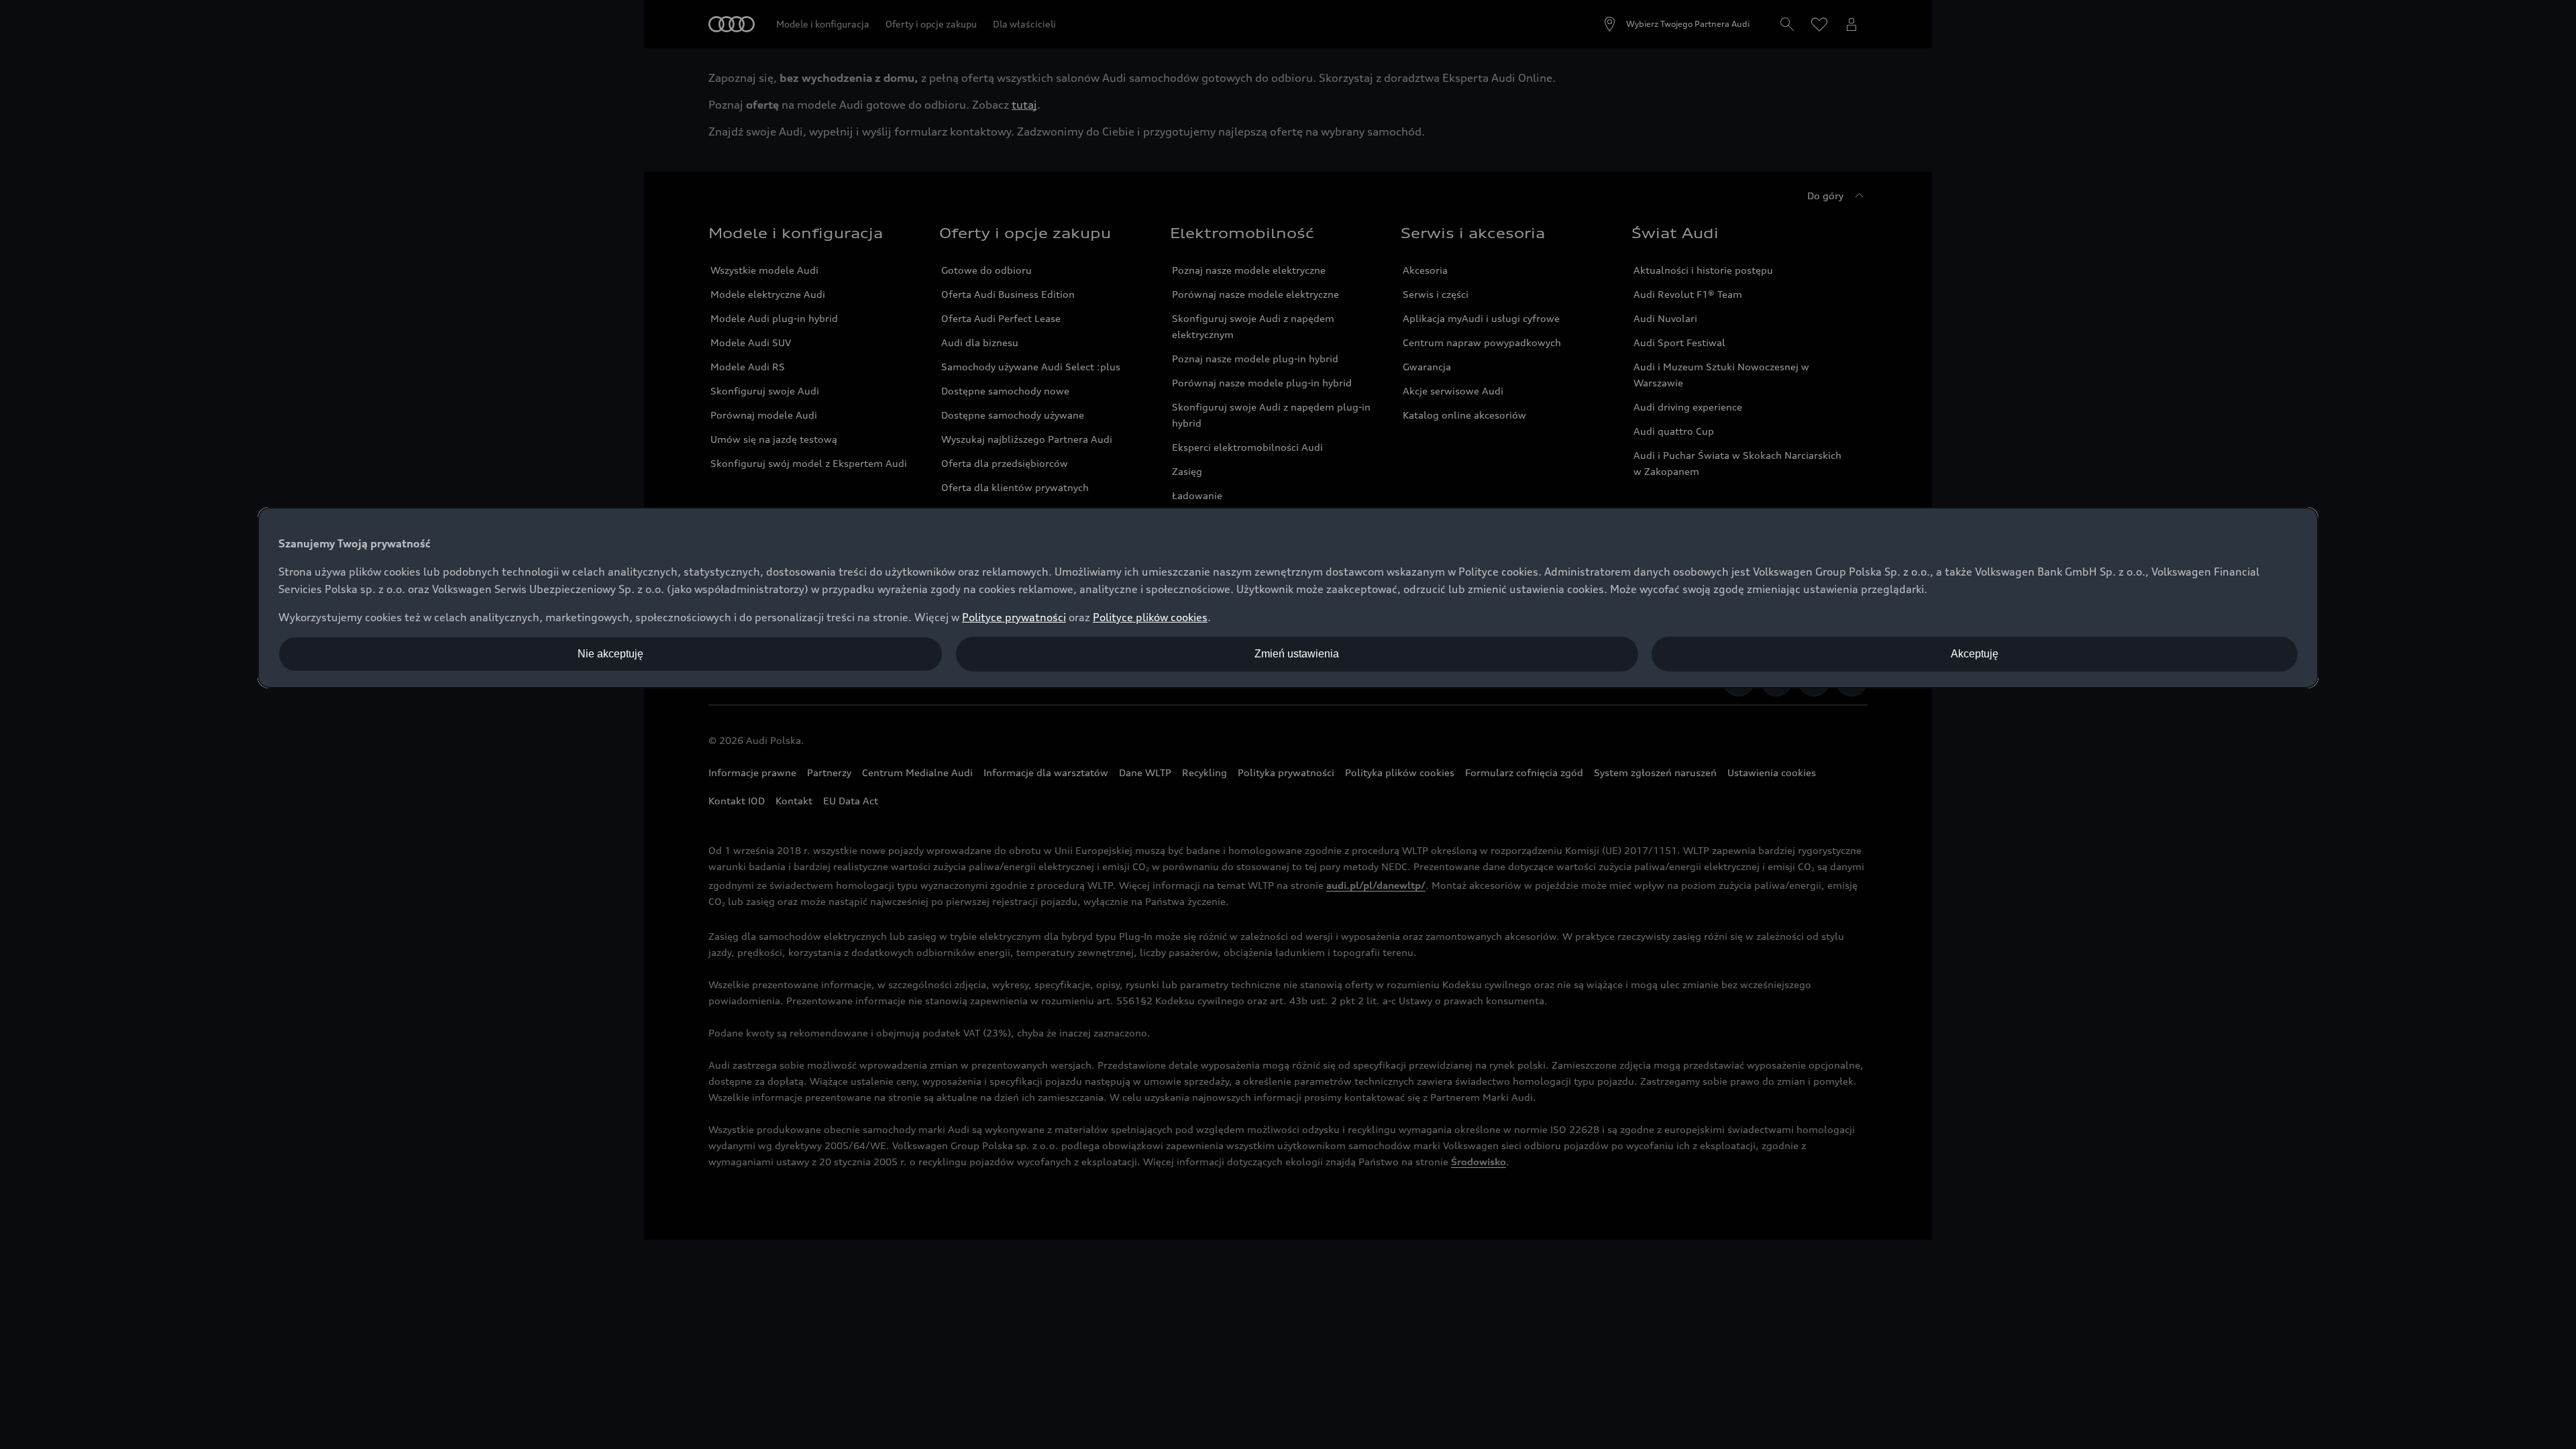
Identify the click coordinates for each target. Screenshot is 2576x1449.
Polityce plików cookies (1150, 617)
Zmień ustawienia (1297, 654)
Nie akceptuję (610, 654)
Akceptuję (1975, 654)
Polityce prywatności (1014, 617)
